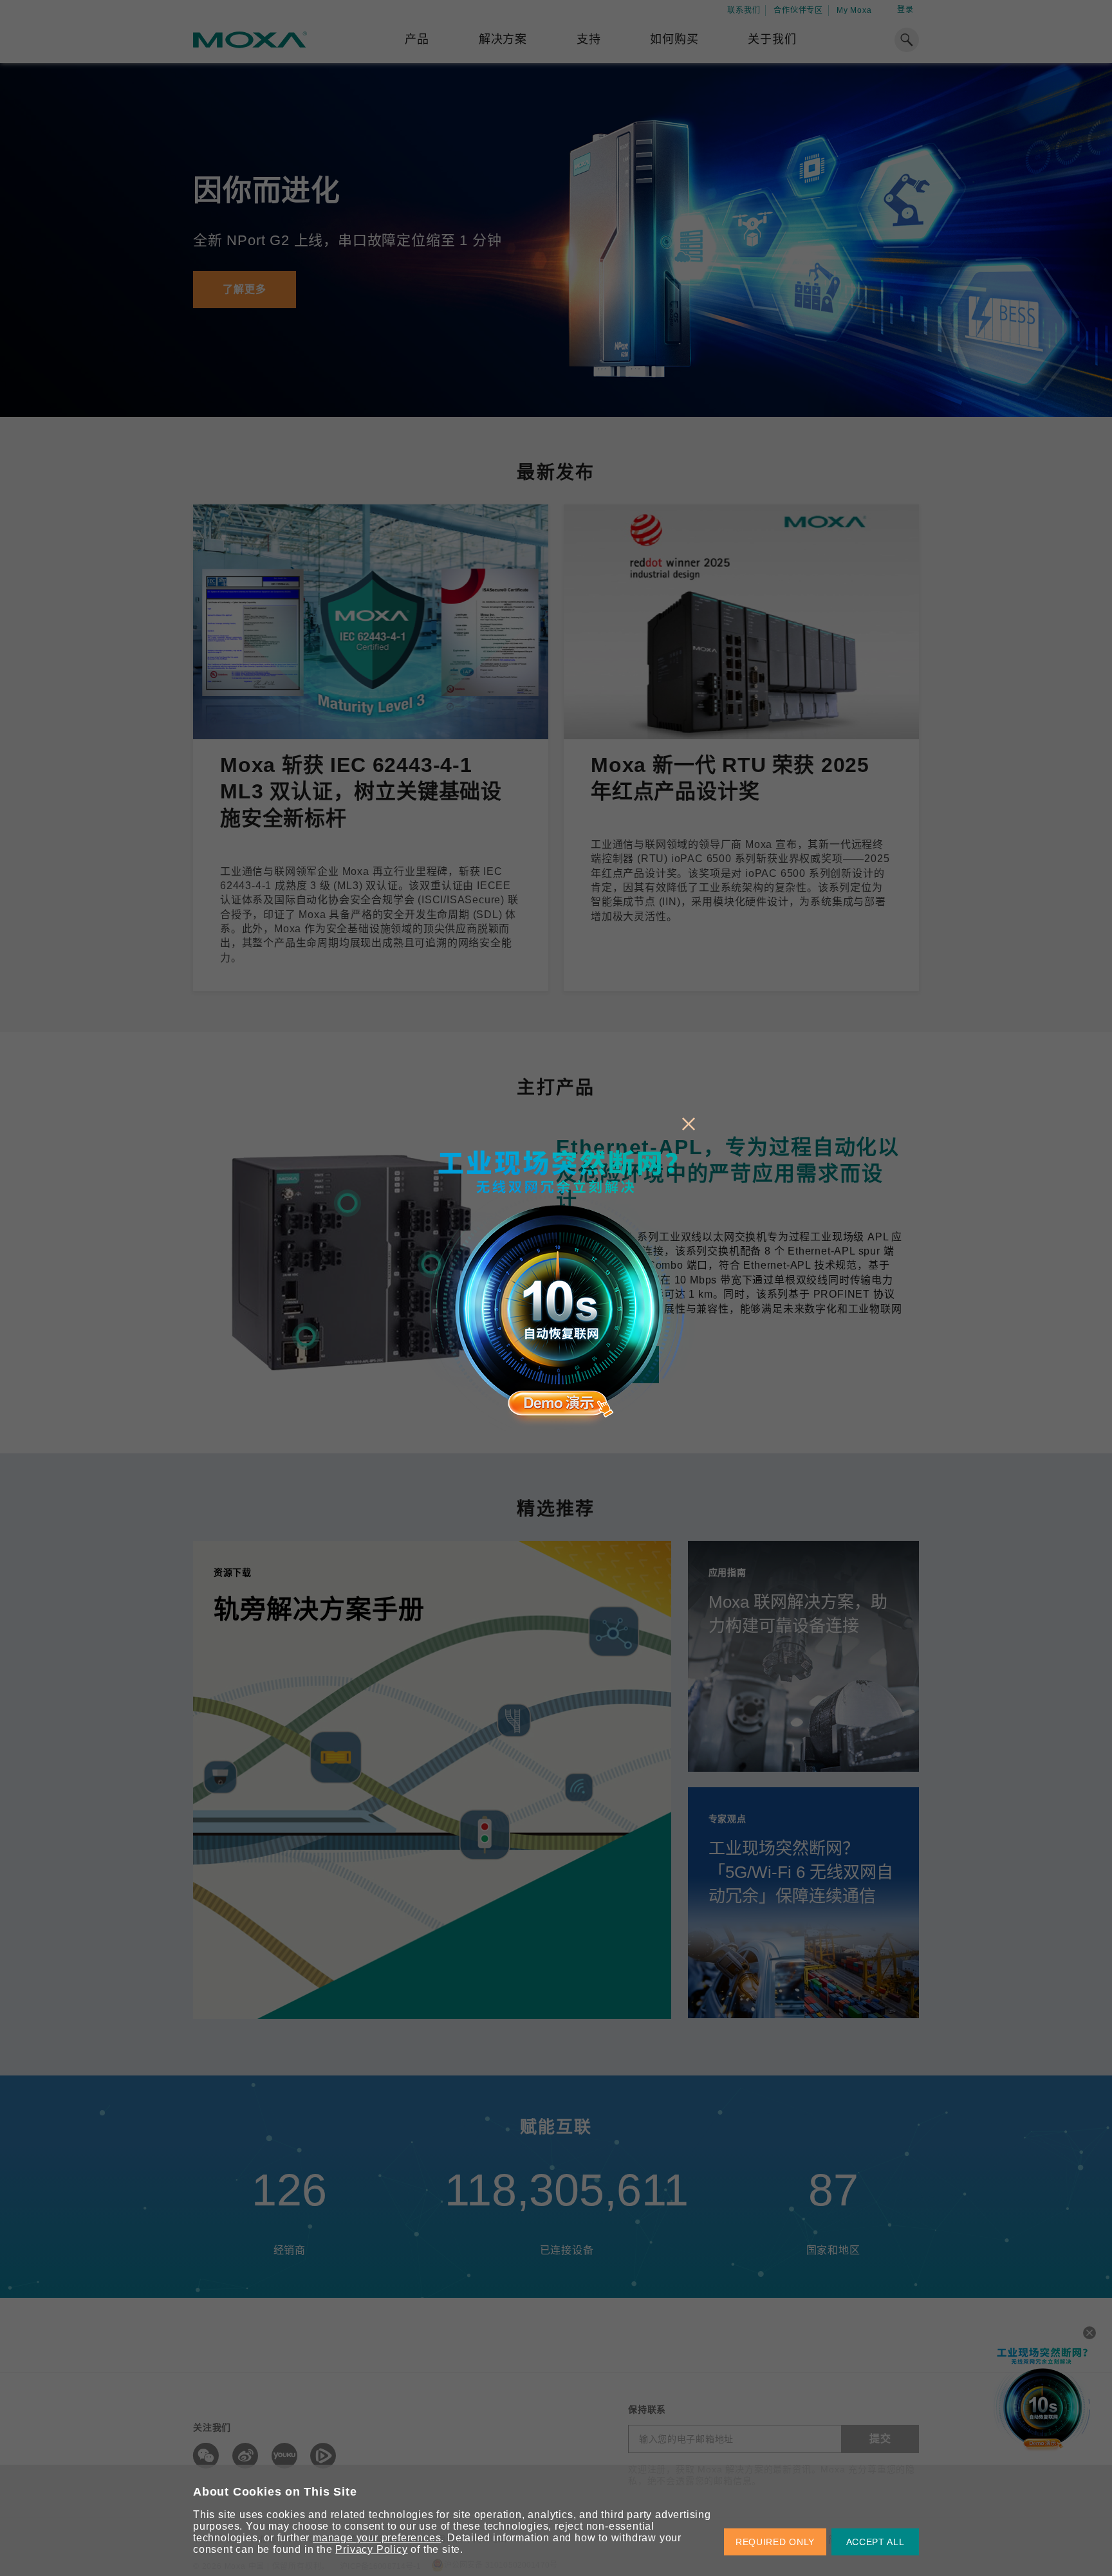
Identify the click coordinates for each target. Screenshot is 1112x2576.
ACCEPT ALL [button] (876, 2542)
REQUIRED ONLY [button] (775, 2542)
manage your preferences (377, 2538)
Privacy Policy (371, 2549)
